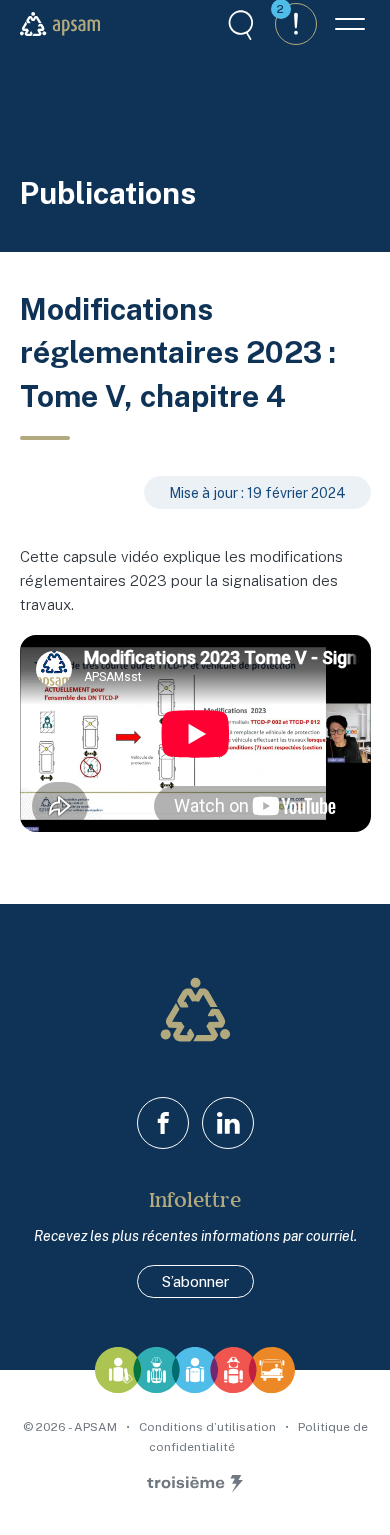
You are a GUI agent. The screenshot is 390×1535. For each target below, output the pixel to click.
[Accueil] (60, 24)
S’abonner (195, 1281)
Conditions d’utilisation (209, 1427)
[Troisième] (195, 1484)
